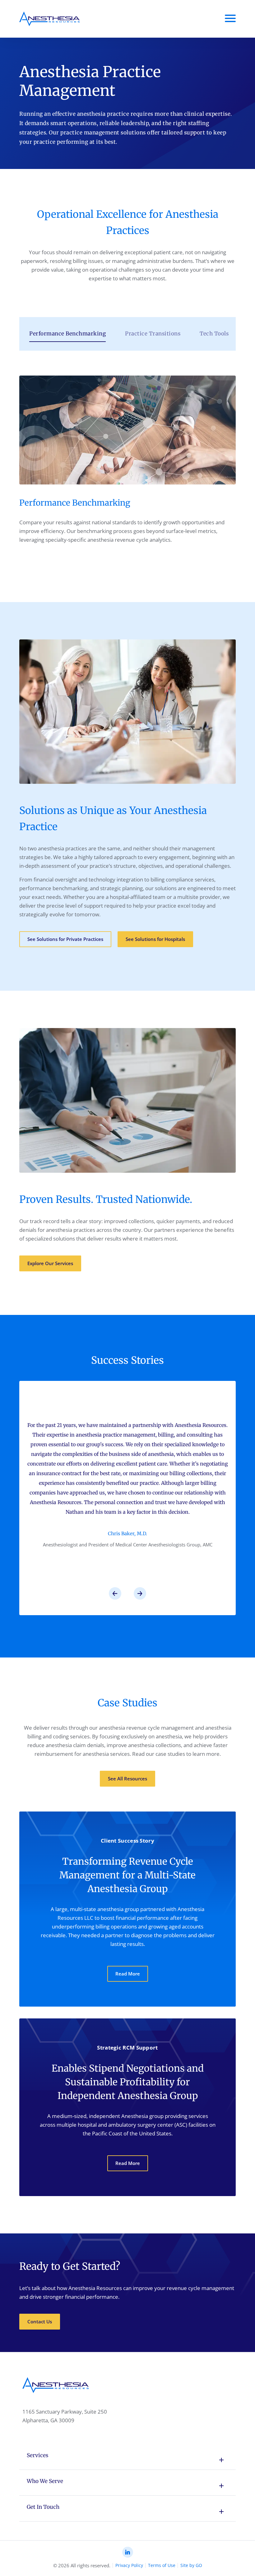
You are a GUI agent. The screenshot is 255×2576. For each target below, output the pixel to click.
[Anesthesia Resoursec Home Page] (50, 19)
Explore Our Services (50, 1263)
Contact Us (40, 2321)
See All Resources (127, 1779)
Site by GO (191, 2565)
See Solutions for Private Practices (65, 939)
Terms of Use (162, 2565)
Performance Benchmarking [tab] (67, 334)
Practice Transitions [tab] (153, 334)
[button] (115, 1593)
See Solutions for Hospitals (155, 939)
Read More (128, 1974)
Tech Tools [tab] (214, 334)
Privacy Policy (129, 2565)
